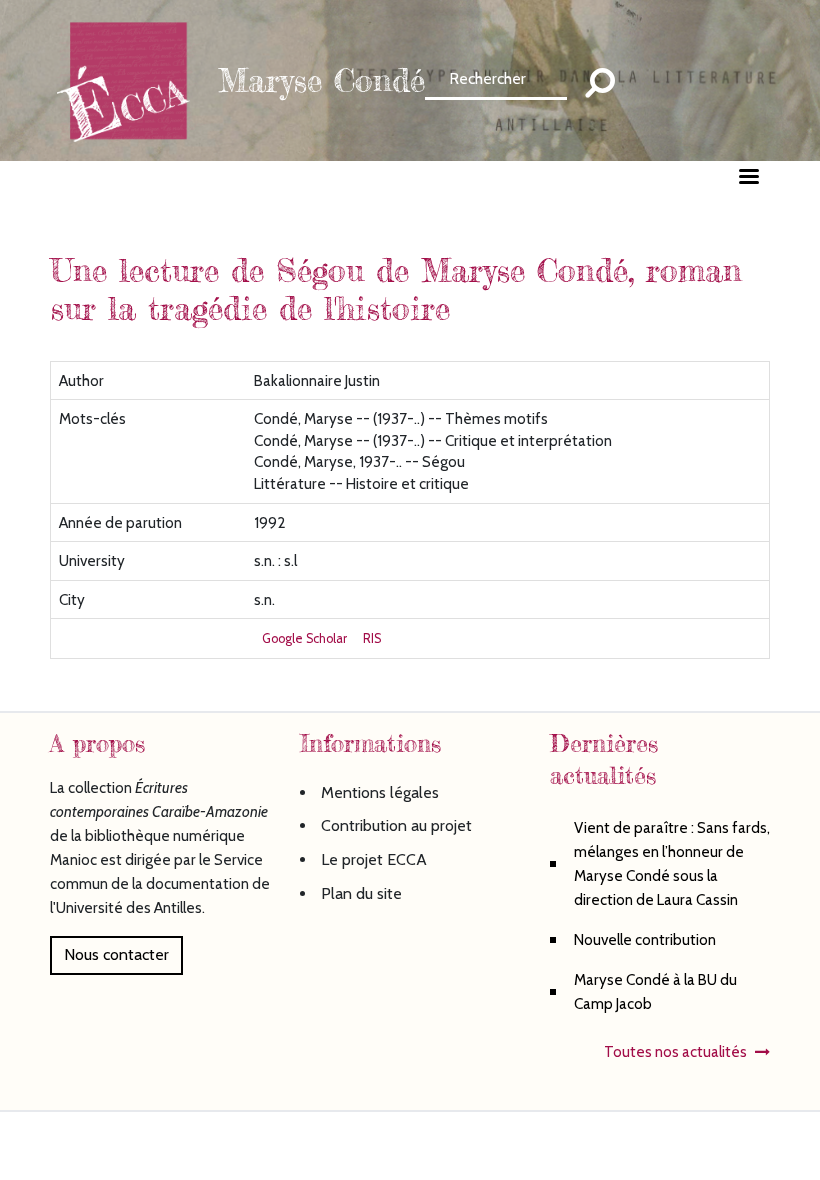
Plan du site (361, 893)
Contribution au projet (396, 825)
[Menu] (748, 178)
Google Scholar (304, 638)
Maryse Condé (321, 80)
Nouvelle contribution (645, 939)
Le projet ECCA (374, 859)
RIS (372, 638)
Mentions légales (380, 792)
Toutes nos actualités (675, 1051)
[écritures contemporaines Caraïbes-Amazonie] (130, 78)
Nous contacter (116, 954)
